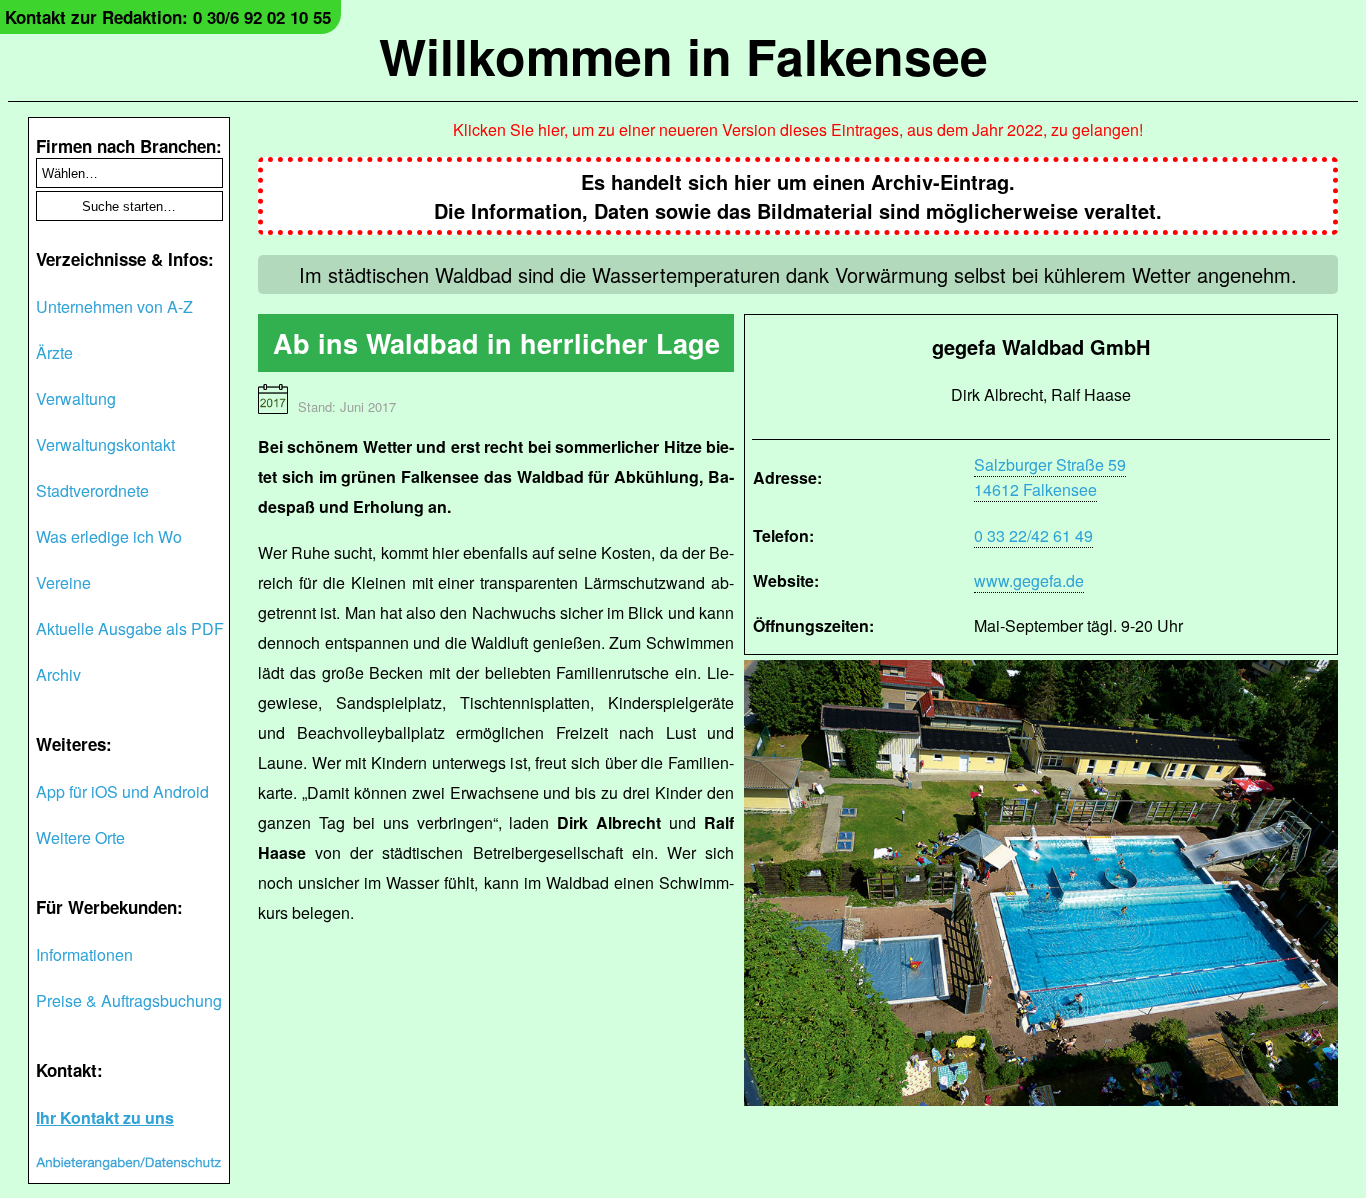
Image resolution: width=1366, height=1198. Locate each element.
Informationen (84, 954)
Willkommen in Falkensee (683, 55)
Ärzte (54, 352)
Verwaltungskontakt (105, 444)
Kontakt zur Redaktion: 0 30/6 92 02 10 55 (168, 17)
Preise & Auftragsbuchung (129, 1000)
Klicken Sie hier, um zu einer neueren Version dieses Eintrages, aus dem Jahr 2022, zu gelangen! (798, 129)
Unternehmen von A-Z (114, 306)
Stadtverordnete (92, 490)
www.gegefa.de (1029, 580)
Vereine (63, 582)
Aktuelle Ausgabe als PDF (130, 628)
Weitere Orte (80, 837)
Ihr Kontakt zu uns (105, 1117)
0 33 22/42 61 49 (1033, 535)
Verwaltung (76, 398)
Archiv (58, 674)
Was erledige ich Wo (109, 536)
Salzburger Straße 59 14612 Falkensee (1050, 477)
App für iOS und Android (122, 791)
